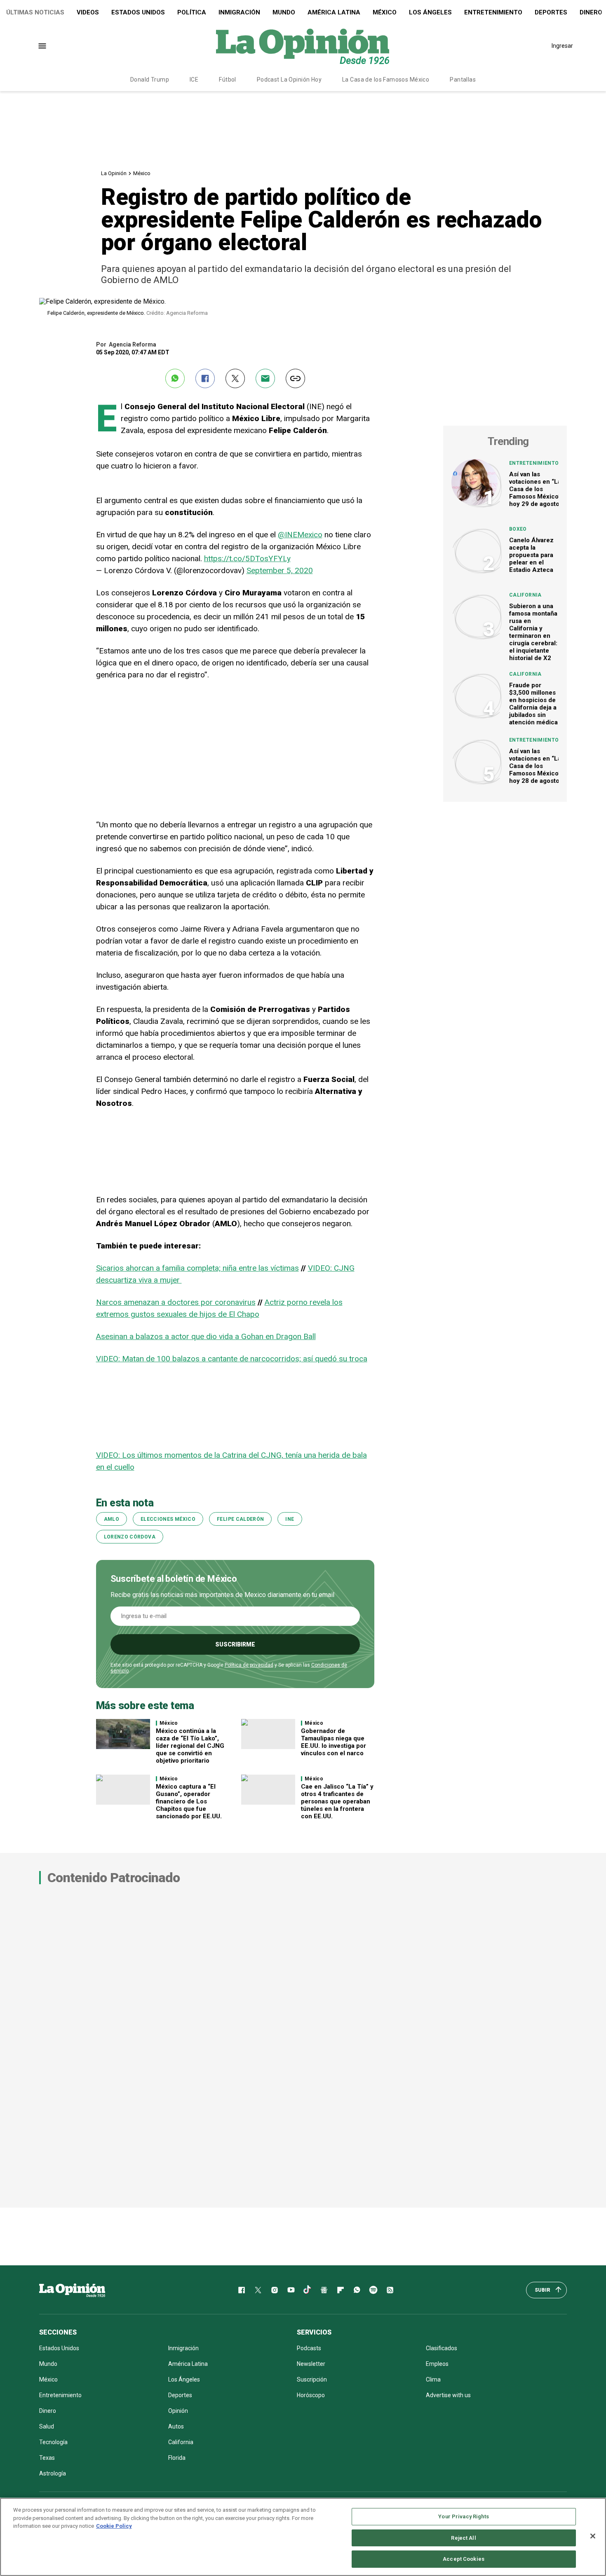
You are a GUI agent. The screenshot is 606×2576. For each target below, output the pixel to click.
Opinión (178, 2411)
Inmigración (239, 12)
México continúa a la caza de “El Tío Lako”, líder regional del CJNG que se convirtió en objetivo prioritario (190, 1746)
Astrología (53, 2473)
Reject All (463, 2538)
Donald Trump (150, 80)
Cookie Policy (114, 2526)
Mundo (284, 12)
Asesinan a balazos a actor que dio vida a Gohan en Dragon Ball (206, 1336)
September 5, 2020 (280, 570)
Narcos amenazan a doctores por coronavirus (176, 1302)
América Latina (334, 12)
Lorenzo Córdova (130, 1537)
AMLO (112, 1519)
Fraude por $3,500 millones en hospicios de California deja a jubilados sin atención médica (533, 704)
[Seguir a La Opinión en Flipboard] (341, 2290)
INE (290, 1519)
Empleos (437, 2364)
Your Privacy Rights (463, 2516)
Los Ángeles (430, 12)
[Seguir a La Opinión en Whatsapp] (357, 2290)
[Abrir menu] (42, 46)
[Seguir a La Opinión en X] (258, 2290)
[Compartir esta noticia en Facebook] (205, 378)
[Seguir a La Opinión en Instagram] (275, 2290)
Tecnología (53, 2442)
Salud (47, 2426)
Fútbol (228, 80)
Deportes (551, 12)
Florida (177, 2458)
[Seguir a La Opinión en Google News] (324, 2290)
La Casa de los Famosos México (386, 80)
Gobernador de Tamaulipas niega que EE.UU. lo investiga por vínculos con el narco (334, 1742)
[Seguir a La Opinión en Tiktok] (308, 2290)
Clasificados (442, 2348)
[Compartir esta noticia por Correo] (265, 378)
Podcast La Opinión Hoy (289, 80)
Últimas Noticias (35, 12)
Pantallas (463, 80)
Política (192, 12)
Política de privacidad (249, 1665)
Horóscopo (311, 2395)
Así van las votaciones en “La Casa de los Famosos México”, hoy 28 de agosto (536, 766)
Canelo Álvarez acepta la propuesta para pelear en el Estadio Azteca (531, 555)
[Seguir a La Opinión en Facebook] (242, 2290)
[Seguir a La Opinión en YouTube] (291, 2290)
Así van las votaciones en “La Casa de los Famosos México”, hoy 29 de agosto (536, 489)
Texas (47, 2458)
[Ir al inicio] (72, 2290)
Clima (433, 2379)
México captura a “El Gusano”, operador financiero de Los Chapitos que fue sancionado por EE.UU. (189, 1801)
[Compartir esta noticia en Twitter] (235, 378)
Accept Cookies (464, 2559)
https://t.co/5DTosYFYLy (247, 559)
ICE (194, 80)
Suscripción (312, 2379)
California (525, 595)
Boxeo (518, 529)
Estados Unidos (138, 12)
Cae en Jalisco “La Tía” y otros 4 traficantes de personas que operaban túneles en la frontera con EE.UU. (337, 1801)
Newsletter (311, 2364)
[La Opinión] (303, 46)
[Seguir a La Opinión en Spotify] (373, 2290)
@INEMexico (300, 535)
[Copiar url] (295, 378)
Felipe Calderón (240, 1519)
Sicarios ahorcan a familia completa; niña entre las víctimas (197, 1268)
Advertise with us (448, 2395)
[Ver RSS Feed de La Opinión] (390, 2290)
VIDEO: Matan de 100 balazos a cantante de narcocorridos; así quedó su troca (232, 1359)
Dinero (48, 2411)
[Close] (593, 2536)
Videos (88, 12)
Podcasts (309, 2348)
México (385, 12)
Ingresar (562, 46)
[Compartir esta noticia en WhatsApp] (175, 378)
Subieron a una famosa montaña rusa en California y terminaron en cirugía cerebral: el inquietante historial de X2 (533, 632)
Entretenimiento (493, 12)
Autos (176, 2426)
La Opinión (114, 173)
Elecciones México (168, 1519)
